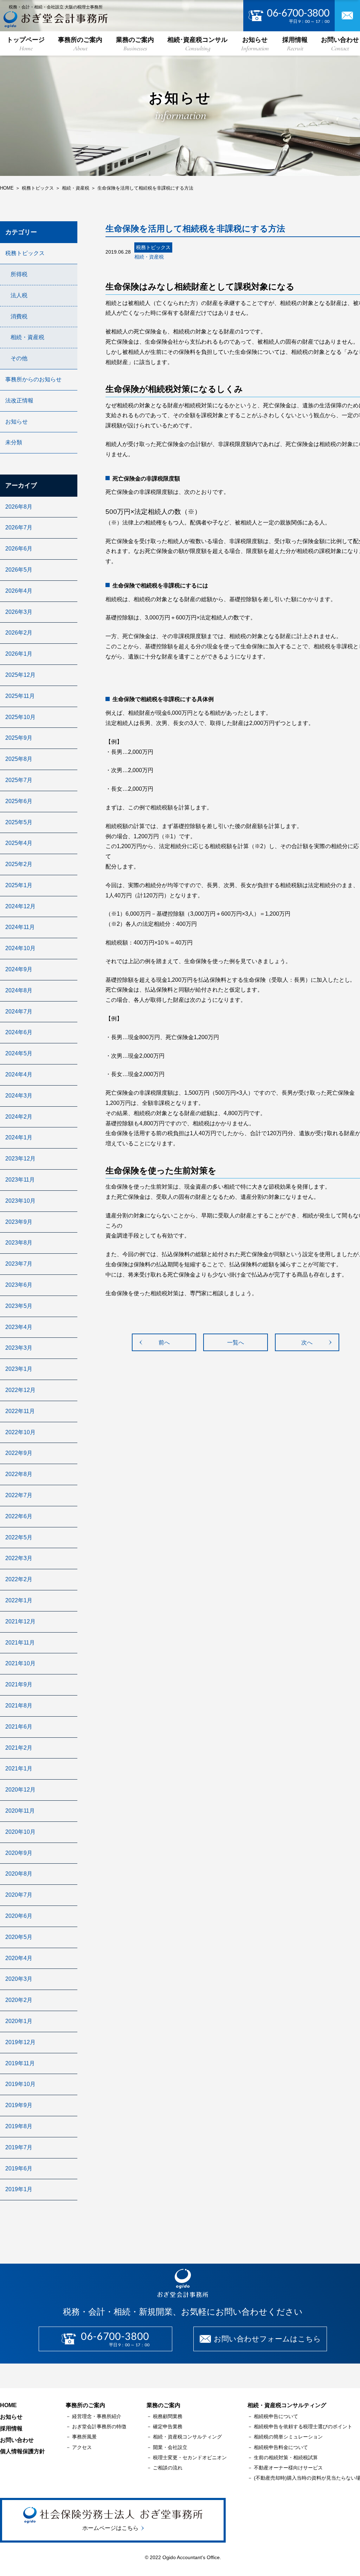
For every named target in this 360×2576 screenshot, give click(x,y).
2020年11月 (20, 1811)
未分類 (14, 442)
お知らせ (255, 44)
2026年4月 (19, 591)
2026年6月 (19, 549)
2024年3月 (19, 1096)
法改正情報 (19, 400)
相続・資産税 (27, 337)
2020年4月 (19, 1958)
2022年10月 (20, 1432)
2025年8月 (19, 759)
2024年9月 (19, 969)
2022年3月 (19, 1558)
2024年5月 (19, 1053)
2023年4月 (19, 1327)
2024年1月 (19, 1137)
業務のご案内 (135, 44)
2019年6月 (19, 2168)
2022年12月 (20, 1390)
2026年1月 (19, 654)
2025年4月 (19, 843)
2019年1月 (19, 2189)
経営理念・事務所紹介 (97, 2416)
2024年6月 (19, 1032)
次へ (307, 1343)
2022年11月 (20, 1411)
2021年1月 (19, 1769)
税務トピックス (25, 253)
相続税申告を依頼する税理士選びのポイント (303, 2426)
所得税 (19, 274)
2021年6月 (19, 1727)
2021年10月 (20, 1663)
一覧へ (236, 1343)
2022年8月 (19, 1474)
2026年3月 (19, 612)
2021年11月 (20, 1643)
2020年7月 (19, 1895)
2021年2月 (19, 1748)
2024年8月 (19, 990)
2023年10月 (20, 1201)
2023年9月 (19, 1222)
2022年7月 (19, 1495)
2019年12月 (20, 2042)
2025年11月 (20, 696)
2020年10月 (20, 1832)
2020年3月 (19, 1979)
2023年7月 (19, 1264)
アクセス (82, 2447)
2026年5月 (19, 570)
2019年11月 (20, 2063)
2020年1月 (19, 2021)
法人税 (19, 295)
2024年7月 (19, 1012)
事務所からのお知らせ (33, 379)
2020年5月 (19, 1937)
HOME (8, 2405)
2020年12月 (20, 1790)
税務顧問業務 (168, 2416)
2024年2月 (19, 1117)
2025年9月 (19, 738)
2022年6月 (19, 1516)
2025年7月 (19, 780)
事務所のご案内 (80, 44)
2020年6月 (19, 1916)
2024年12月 (20, 906)
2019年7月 (19, 2147)
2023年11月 (20, 1180)
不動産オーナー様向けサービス (288, 2468)
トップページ (26, 44)
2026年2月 (19, 633)
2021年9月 (19, 1684)
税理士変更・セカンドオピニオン (190, 2457)
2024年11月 (20, 927)
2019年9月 (19, 2105)
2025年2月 (19, 864)
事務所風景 (84, 2437)
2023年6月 (19, 1285)
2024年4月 (19, 1074)
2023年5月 (19, 1306)
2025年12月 (20, 675)
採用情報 (295, 44)
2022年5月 (19, 1537)
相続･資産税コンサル (197, 44)
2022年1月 (19, 1600)
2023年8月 (19, 1243)
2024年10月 (20, 948)
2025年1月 (19, 885)
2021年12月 (20, 1621)
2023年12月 (20, 1159)
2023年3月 (19, 1348)
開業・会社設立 (170, 2447)
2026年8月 (19, 507)
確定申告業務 (168, 2426)
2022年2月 (19, 1579)
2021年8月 (19, 1706)
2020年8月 (19, 1874)
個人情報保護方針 (22, 2451)
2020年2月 (19, 2000)
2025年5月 (19, 822)
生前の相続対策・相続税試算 (286, 2457)
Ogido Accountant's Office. (191, 2557)
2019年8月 (19, 2126)
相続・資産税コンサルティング (187, 2437)
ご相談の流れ (168, 2468)
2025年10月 (20, 717)
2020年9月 (19, 1853)
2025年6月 (19, 801)
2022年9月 (19, 1453)
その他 (19, 358)
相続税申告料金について (281, 2447)
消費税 (19, 316)
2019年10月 (20, 2084)
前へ (164, 1343)
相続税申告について (276, 2416)
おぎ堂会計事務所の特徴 (99, 2426)
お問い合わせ (17, 2440)
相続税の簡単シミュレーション (288, 2437)
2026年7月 (19, 527)
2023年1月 (19, 1369)
